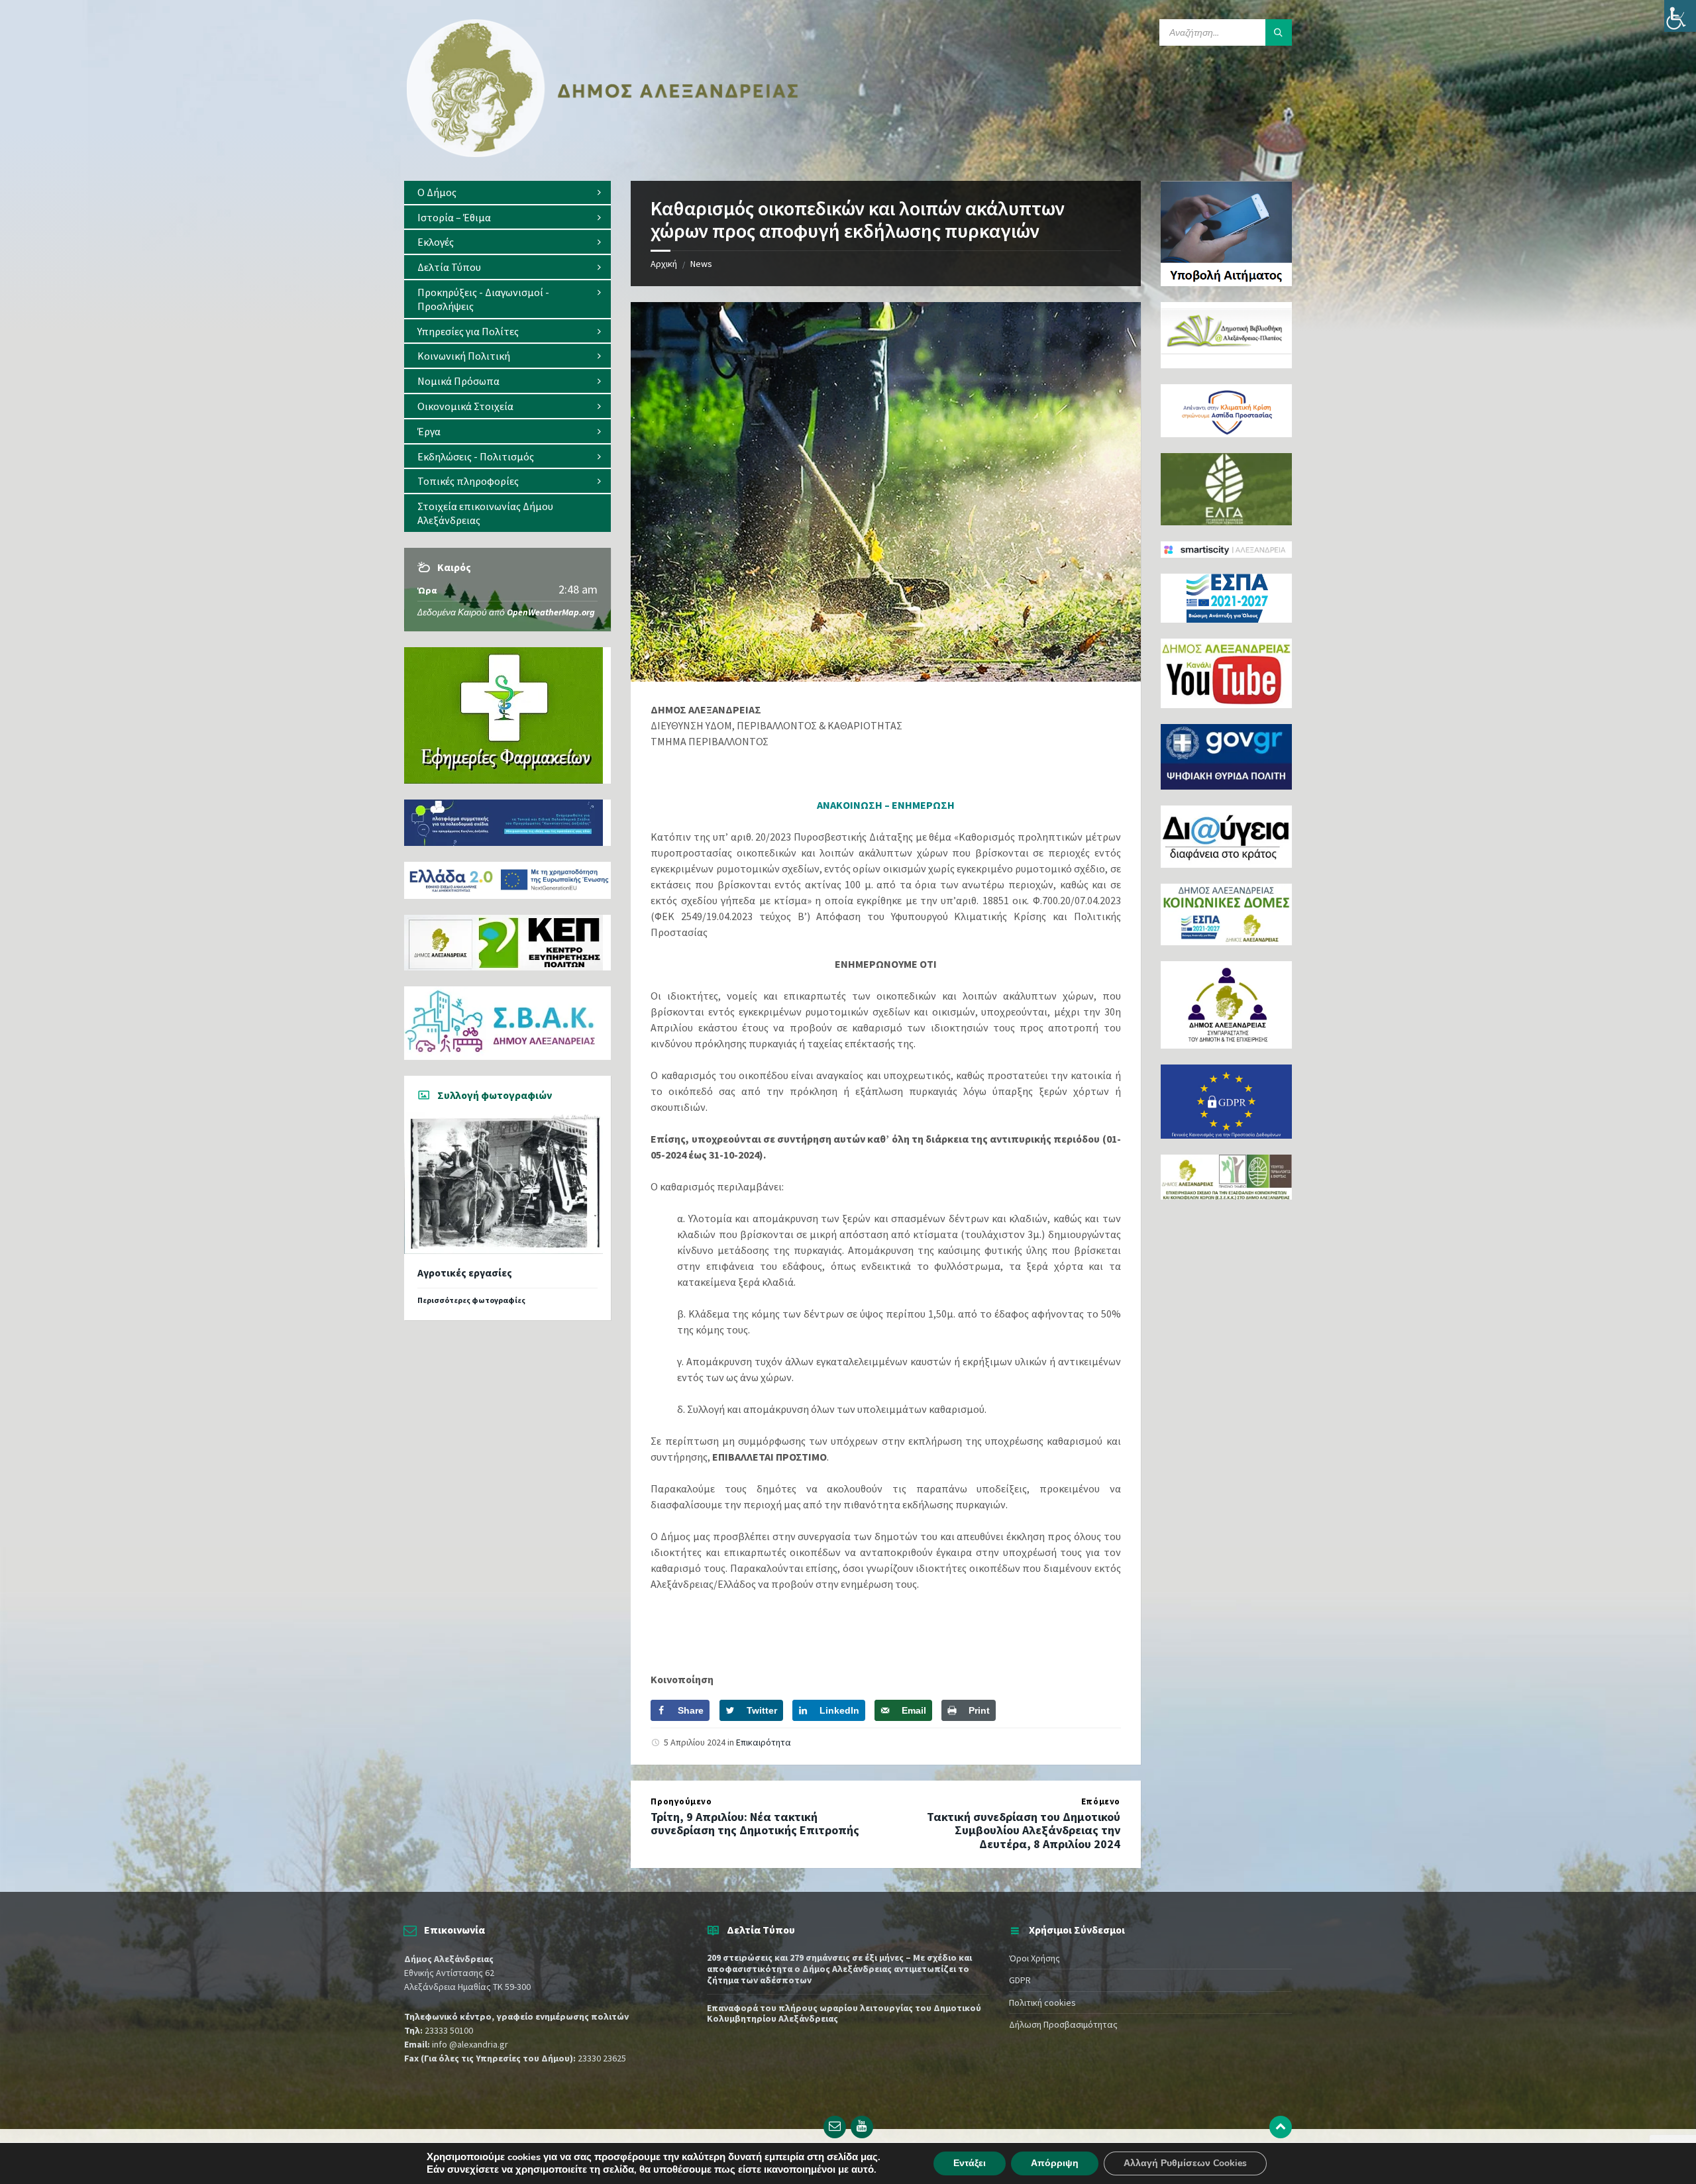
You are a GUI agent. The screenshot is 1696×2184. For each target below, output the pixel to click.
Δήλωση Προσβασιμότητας (1063, 2024)
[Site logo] (603, 154)
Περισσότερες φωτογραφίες (471, 1300)
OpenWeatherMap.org (551, 612)
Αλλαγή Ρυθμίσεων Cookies (1185, 2163)
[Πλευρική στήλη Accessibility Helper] (1680, 16)
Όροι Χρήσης (1034, 1958)
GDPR (1020, 1980)
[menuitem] (507, 192)
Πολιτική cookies (1042, 2002)
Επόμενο (1101, 1801)
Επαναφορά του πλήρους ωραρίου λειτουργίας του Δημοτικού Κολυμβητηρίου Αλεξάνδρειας (844, 2013)
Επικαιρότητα (764, 1742)
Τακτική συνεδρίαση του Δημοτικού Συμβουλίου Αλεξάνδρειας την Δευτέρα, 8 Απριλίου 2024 (1024, 1831)
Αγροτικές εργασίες (465, 1273)
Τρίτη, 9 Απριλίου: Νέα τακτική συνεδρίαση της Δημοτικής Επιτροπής (755, 1824)
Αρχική (664, 264)
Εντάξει (970, 2163)
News (701, 264)
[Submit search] (1279, 32)
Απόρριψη (1055, 2163)
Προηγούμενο (681, 1801)
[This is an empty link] (1281, 2127)
